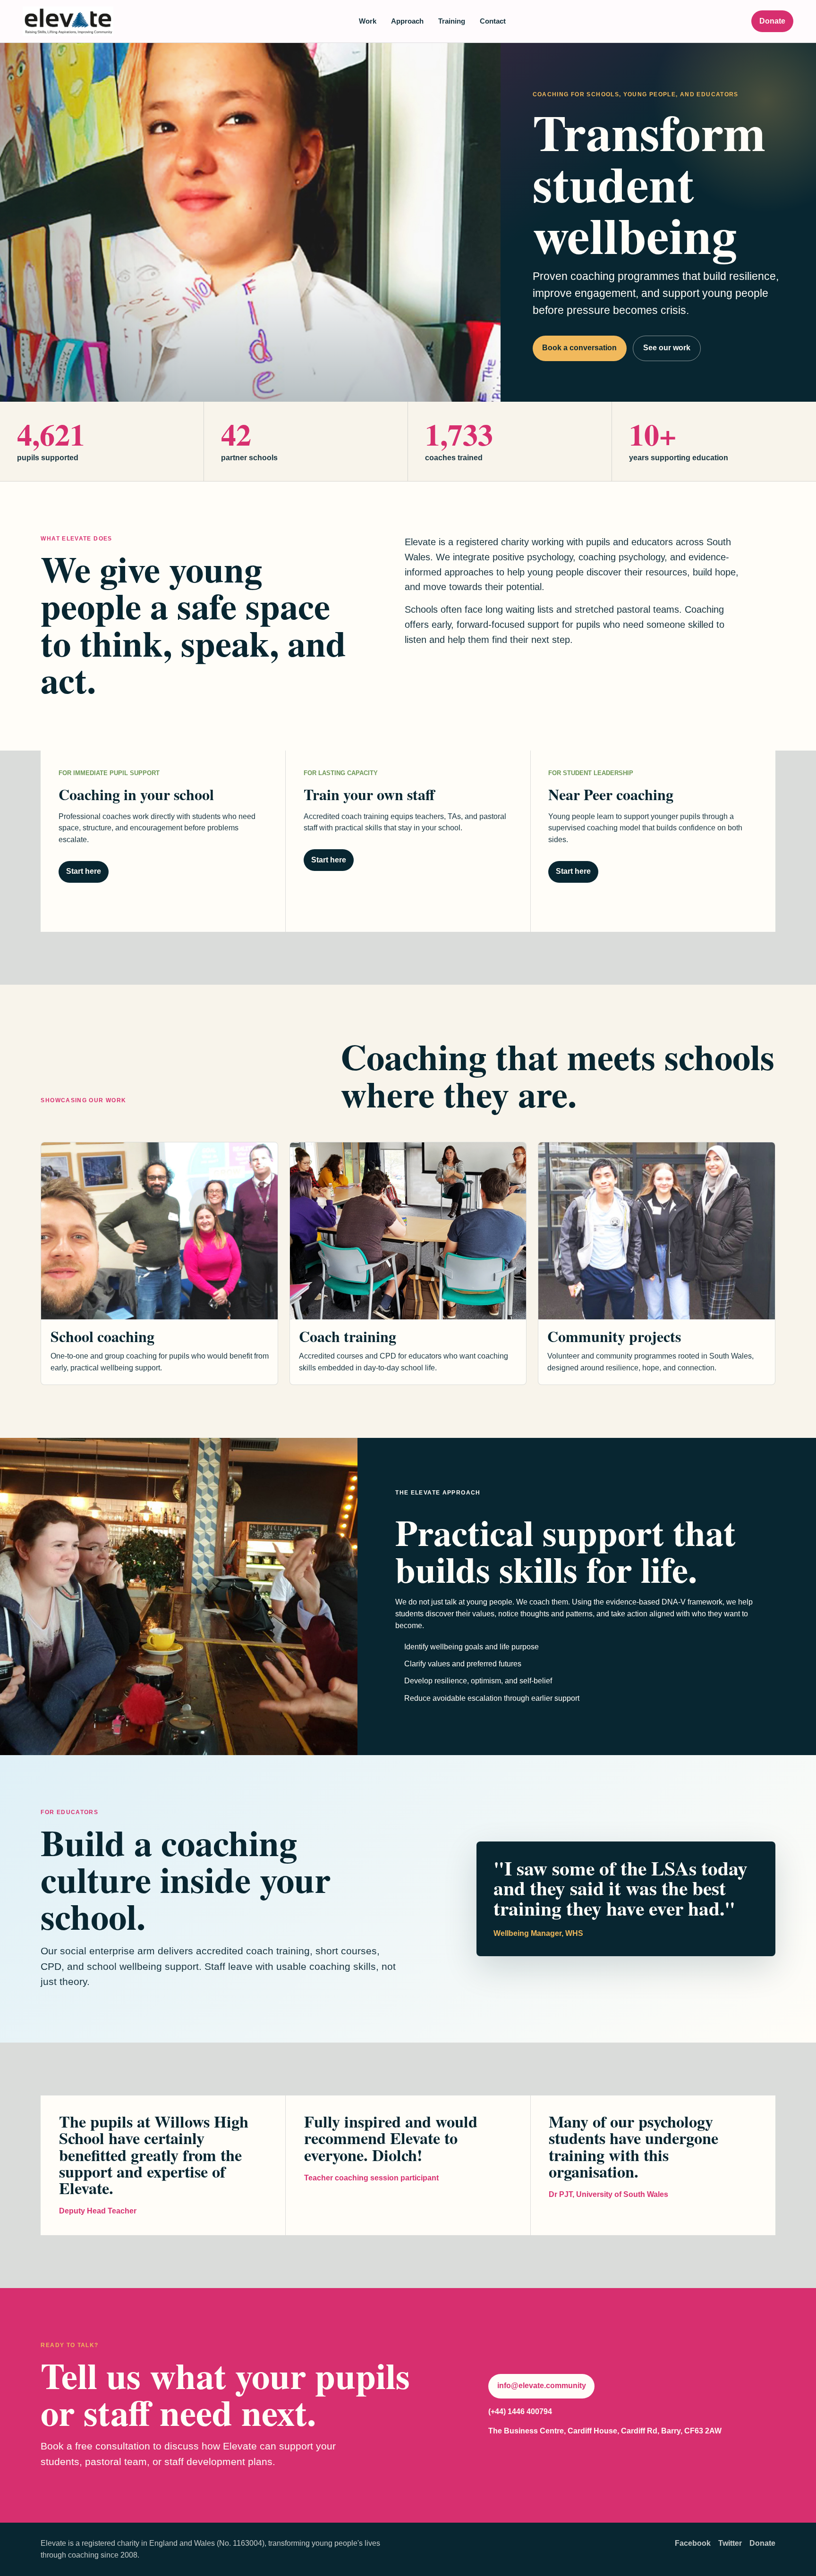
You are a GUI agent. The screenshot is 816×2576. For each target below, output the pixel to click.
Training (452, 21)
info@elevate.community (542, 2386)
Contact (493, 21)
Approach (407, 21)
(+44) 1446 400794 (520, 2411)
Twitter (730, 2543)
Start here (84, 871)
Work (368, 21)
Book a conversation (579, 348)
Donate (772, 21)
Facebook (693, 2543)
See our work (667, 348)
